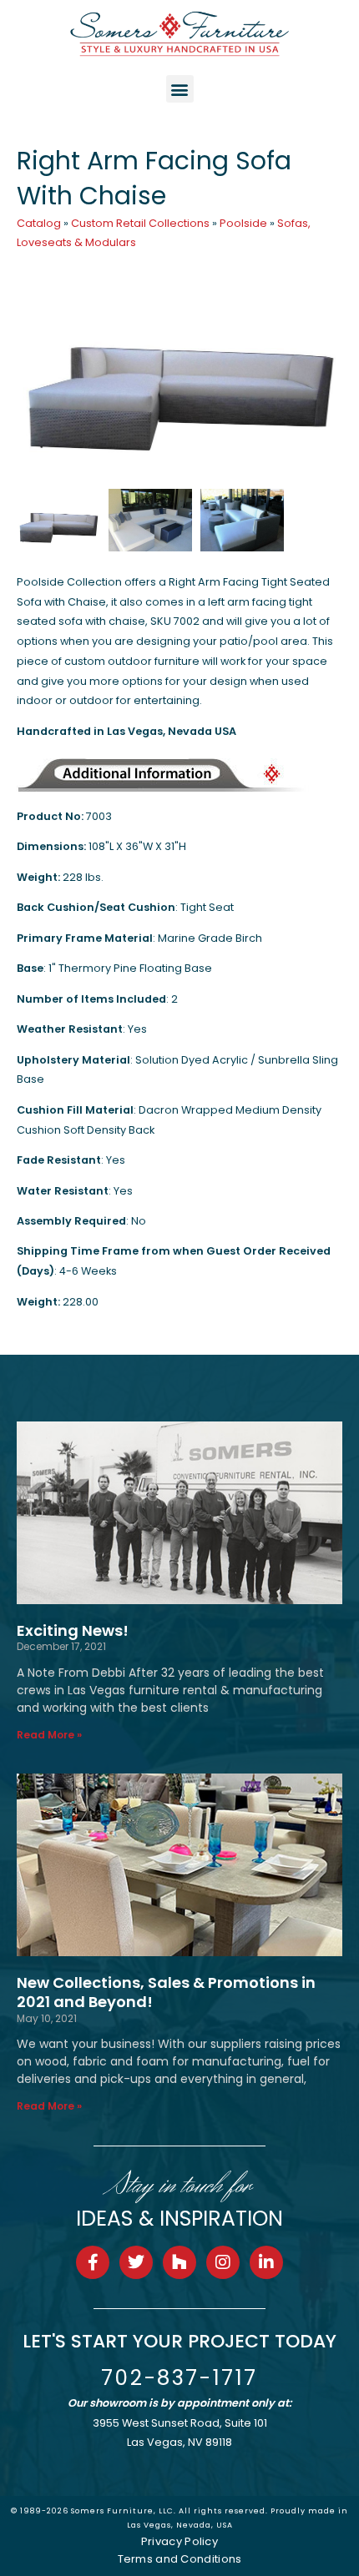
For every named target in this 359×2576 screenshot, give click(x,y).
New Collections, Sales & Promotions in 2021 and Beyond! (166, 1992)
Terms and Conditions (180, 2559)
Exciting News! (73, 1630)
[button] (180, 89)
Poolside (243, 223)
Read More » (49, 1735)
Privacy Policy (179, 2541)
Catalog (39, 223)
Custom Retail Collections (140, 223)
